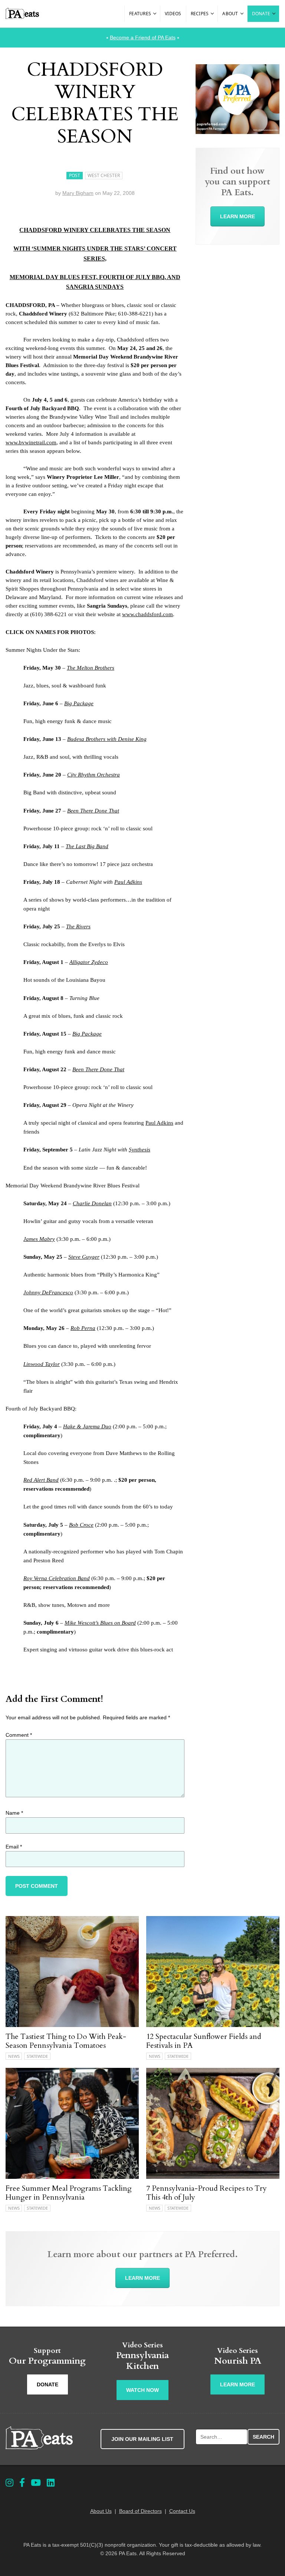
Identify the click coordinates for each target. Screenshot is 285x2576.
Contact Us (182, 2511)
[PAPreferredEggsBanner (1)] (237, 132)
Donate (261, 14)
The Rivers (78, 926)
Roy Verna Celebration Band (57, 1578)
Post (75, 175)
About (230, 14)
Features (140, 14)
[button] (155, 14)
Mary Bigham (78, 193)
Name (14, 1813)
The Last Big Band (87, 846)
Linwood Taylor (42, 1364)
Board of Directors (140, 2511)
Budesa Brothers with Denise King (107, 739)
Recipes (200, 14)
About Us (101, 2511)
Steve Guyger (84, 1257)
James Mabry (39, 1239)
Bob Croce (81, 1525)
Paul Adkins (128, 882)
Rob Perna (83, 1328)
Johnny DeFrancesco (48, 1292)
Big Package (79, 703)
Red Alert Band (41, 1480)
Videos (173, 14)
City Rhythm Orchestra (94, 775)
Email (14, 1847)
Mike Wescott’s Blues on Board (100, 1623)
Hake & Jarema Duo (87, 1426)
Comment (19, 1735)
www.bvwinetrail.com (31, 442)
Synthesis (140, 1150)
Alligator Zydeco (89, 962)
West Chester (104, 175)
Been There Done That (93, 811)
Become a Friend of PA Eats (143, 37)
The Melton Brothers (91, 668)
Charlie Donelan (92, 1203)
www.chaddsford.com (148, 614)
